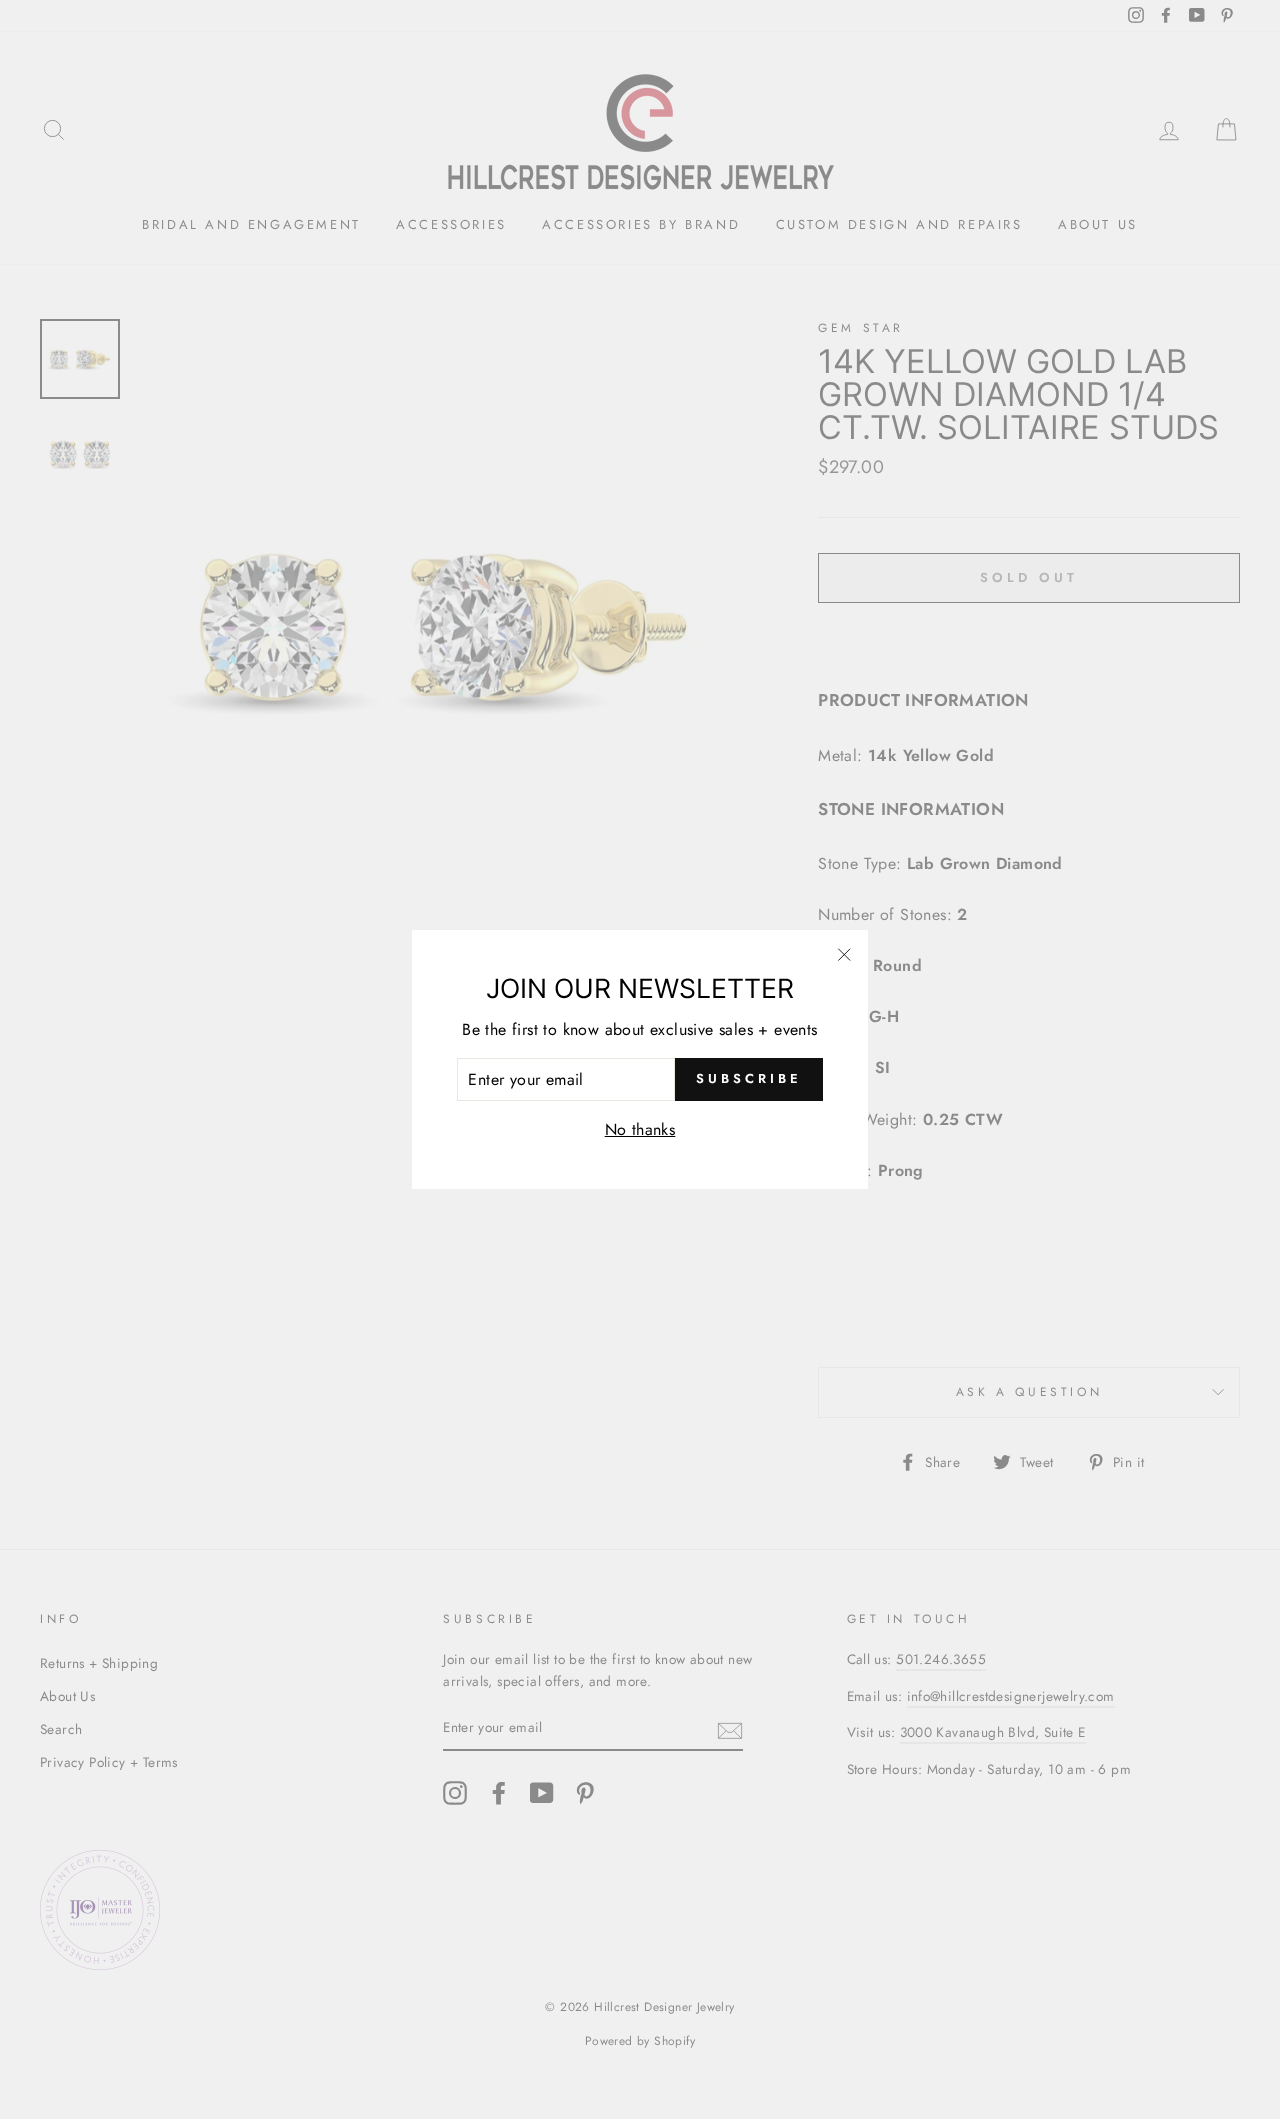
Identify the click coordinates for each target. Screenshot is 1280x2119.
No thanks (640, 1129)
